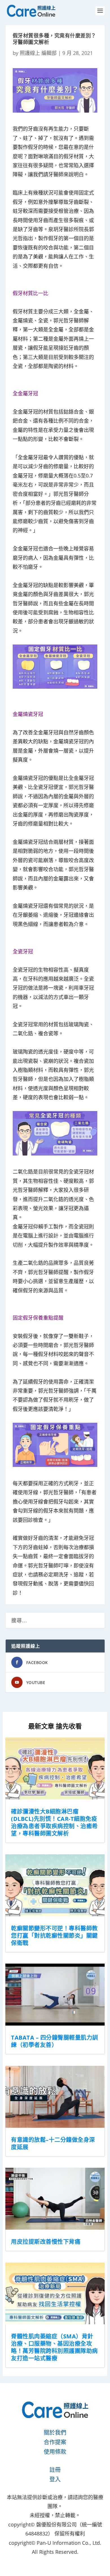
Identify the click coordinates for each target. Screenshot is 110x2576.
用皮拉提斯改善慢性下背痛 (46, 2242)
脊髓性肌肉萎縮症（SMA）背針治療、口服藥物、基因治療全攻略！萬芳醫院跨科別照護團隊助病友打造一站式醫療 (54, 2347)
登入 (55, 2479)
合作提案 (55, 2442)
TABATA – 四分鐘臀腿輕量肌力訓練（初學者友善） (55, 2041)
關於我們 (55, 2433)
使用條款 (55, 2452)
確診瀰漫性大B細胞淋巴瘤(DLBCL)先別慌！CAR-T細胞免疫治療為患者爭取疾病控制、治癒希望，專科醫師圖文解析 (54, 1822)
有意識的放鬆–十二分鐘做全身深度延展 (53, 2143)
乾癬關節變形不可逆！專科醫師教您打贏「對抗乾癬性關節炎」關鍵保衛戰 (54, 1936)
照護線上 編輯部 (38, 53)
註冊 (55, 2470)
